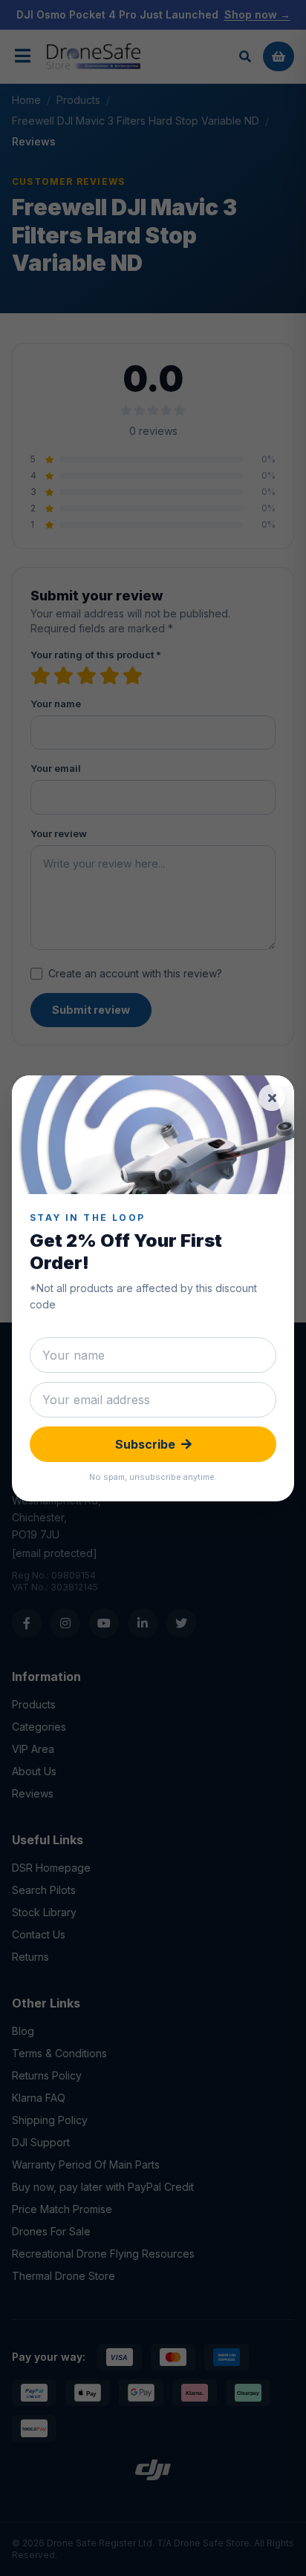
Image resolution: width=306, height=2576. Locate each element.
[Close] (272, 1098)
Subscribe (145, 1444)
